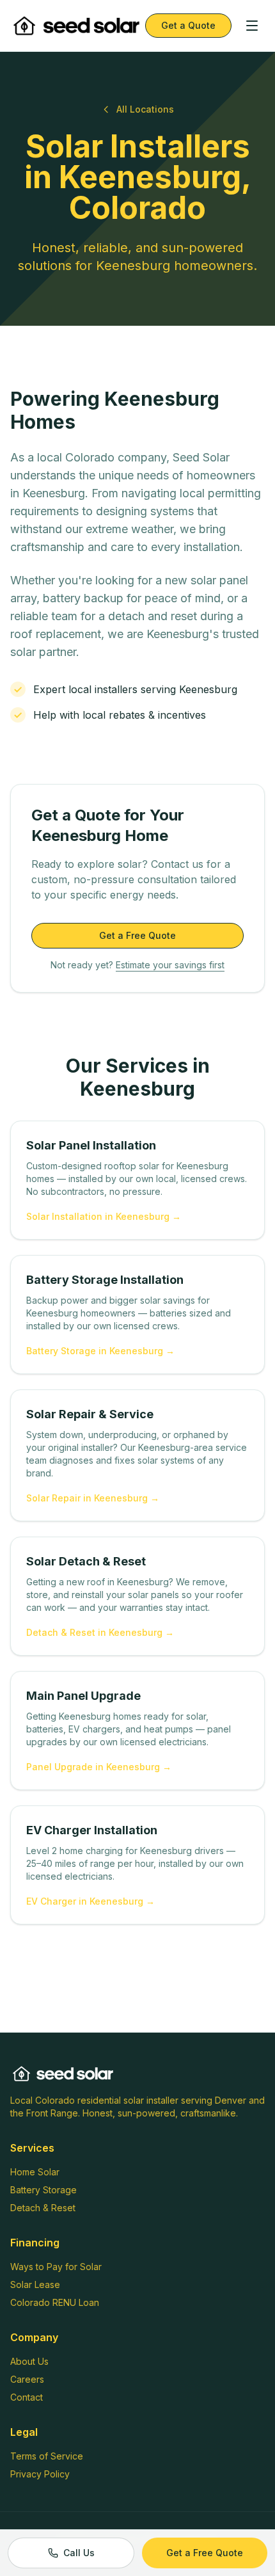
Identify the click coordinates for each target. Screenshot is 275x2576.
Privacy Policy (40, 2474)
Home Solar (35, 2172)
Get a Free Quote (137, 935)
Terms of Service (47, 2456)
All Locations (145, 109)
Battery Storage (43, 2190)
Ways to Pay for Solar (56, 2267)
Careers (27, 2379)
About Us (29, 2361)
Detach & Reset (43, 2208)
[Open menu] (252, 26)
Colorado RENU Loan (55, 2302)
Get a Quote (188, 25)
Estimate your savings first (170, 965)
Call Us (79, 2553)
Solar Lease (35, 2284)
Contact (27, 2397)
